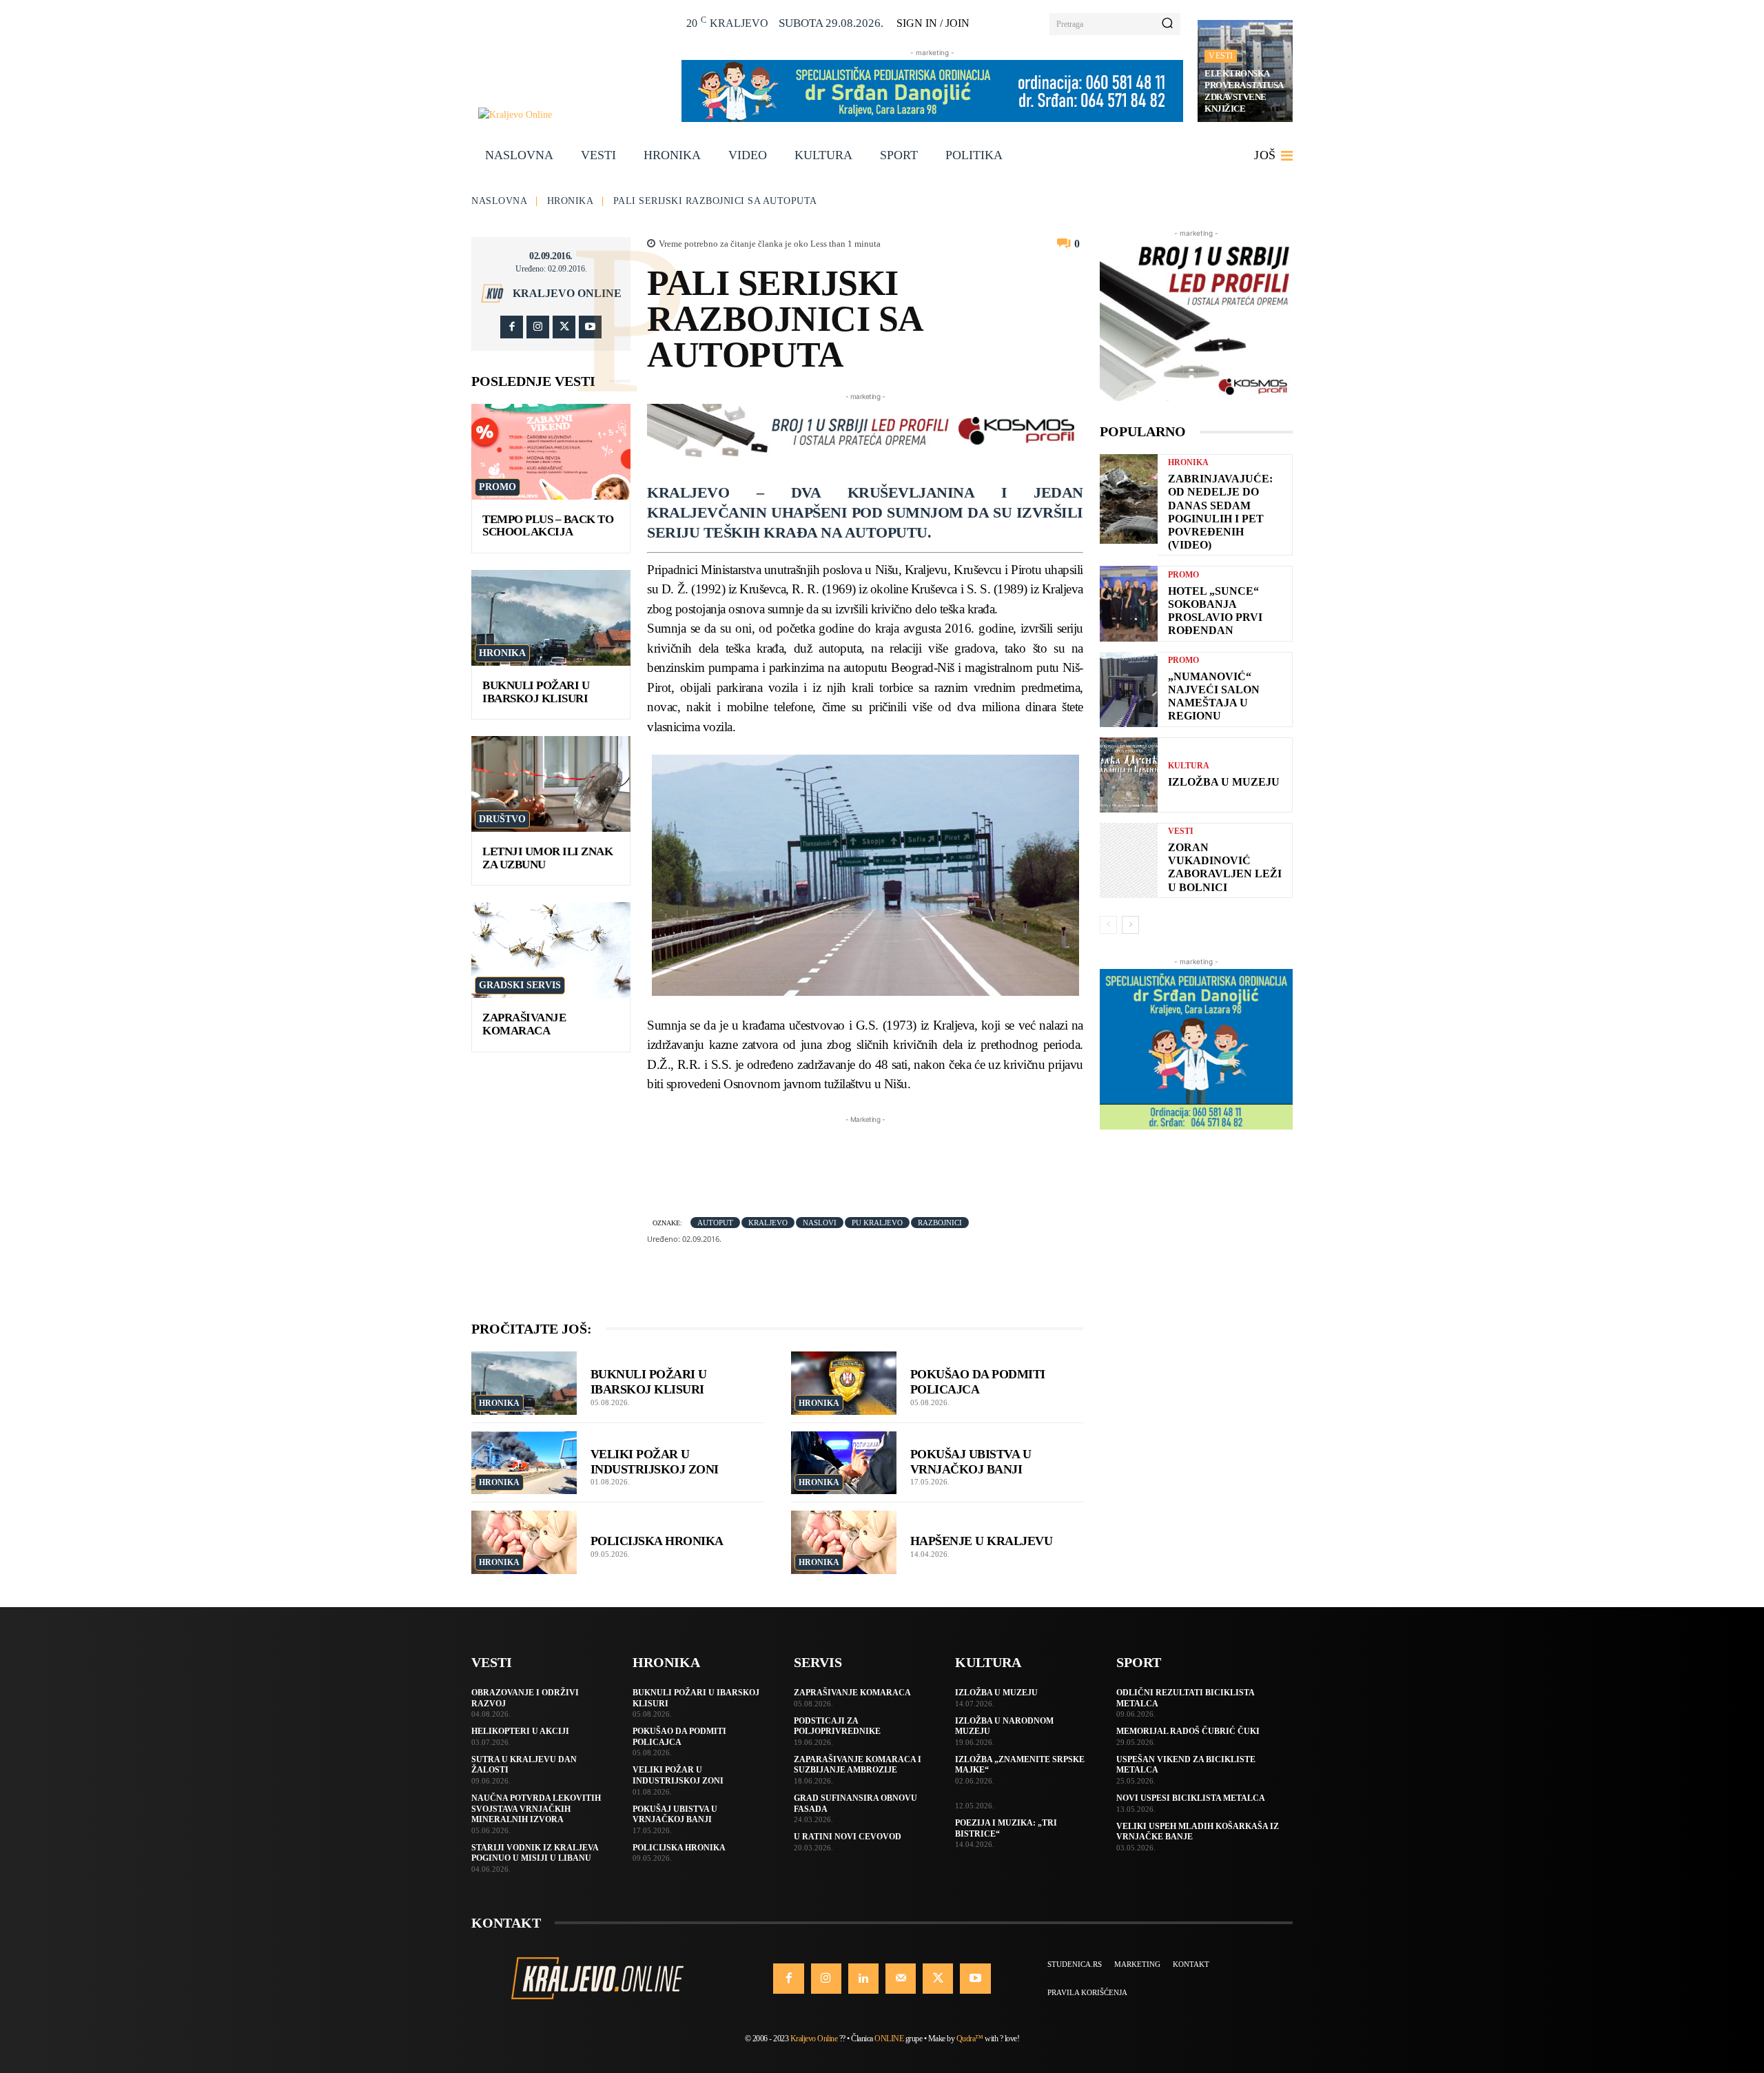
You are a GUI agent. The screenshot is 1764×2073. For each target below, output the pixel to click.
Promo (498, 487)
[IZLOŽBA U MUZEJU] (1129, 775)
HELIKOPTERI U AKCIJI (520, 1731)
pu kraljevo (877, 1223)
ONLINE (889, 2039)
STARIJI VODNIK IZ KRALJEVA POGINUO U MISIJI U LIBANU (535, 1853)
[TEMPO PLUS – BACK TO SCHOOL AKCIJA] (551, 452)
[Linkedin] (863, 1979)
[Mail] (901, 1979)
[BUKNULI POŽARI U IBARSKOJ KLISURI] (551, 618)
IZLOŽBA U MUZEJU (1224, 782)
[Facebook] (512, 327)
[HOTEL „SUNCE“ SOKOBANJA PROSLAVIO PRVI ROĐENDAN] (1129, 603)
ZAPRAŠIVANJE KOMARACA (524, 1024)
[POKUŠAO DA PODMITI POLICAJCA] (844, 1383)
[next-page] (1130, 925)
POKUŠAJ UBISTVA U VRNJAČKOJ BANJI (971, 1462)
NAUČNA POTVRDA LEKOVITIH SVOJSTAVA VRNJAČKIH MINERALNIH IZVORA (536, 1809)
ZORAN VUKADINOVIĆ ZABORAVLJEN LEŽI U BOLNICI (1225, 867)
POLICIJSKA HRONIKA (657, 1541)
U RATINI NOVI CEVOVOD (848, 1837)
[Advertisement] (898, 1158)
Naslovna (499, 201)
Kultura (1189, 766)
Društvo (502, 819)
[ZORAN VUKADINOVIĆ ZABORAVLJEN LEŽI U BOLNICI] (1129, 860)
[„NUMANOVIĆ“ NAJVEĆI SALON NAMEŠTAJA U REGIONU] (1129, 690)
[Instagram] (538, 327)
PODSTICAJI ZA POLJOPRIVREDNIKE (837, 1726)
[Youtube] (590, 327)
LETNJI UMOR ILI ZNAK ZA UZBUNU (547, 858)
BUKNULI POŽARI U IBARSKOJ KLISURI (536, 692)
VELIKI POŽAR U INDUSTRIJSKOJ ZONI (655, 1462)
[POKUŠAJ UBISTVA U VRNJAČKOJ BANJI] (844, 1463)
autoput (715, 1223)
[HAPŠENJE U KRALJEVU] (844, 1542)
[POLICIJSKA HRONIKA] (524, 1542)
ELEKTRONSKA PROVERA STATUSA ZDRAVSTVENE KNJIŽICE (1244, 91)
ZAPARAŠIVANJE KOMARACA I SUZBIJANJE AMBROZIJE (858, 1765)
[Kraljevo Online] (572, 115)
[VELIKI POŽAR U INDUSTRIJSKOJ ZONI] (524, 1463)
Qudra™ (970, 2039)
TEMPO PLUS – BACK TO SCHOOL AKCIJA (548, 526)
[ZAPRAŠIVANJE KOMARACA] (551, 950)
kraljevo (768, 1223)
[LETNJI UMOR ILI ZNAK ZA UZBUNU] (551, 784)
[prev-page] (1108, 925)
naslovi (820, 1223)
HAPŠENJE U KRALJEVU (982, 1541)
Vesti (1221, 56)
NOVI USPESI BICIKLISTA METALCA (1191, 1798)
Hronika (571, 201)
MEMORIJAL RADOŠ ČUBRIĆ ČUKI (1188, 1731)
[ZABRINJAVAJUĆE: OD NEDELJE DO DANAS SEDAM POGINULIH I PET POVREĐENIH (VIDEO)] (1129, 499)
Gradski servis (520, 985)
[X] (564, 327)
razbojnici (940, 1223)
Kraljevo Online (567, 294)
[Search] (1167, 24)
